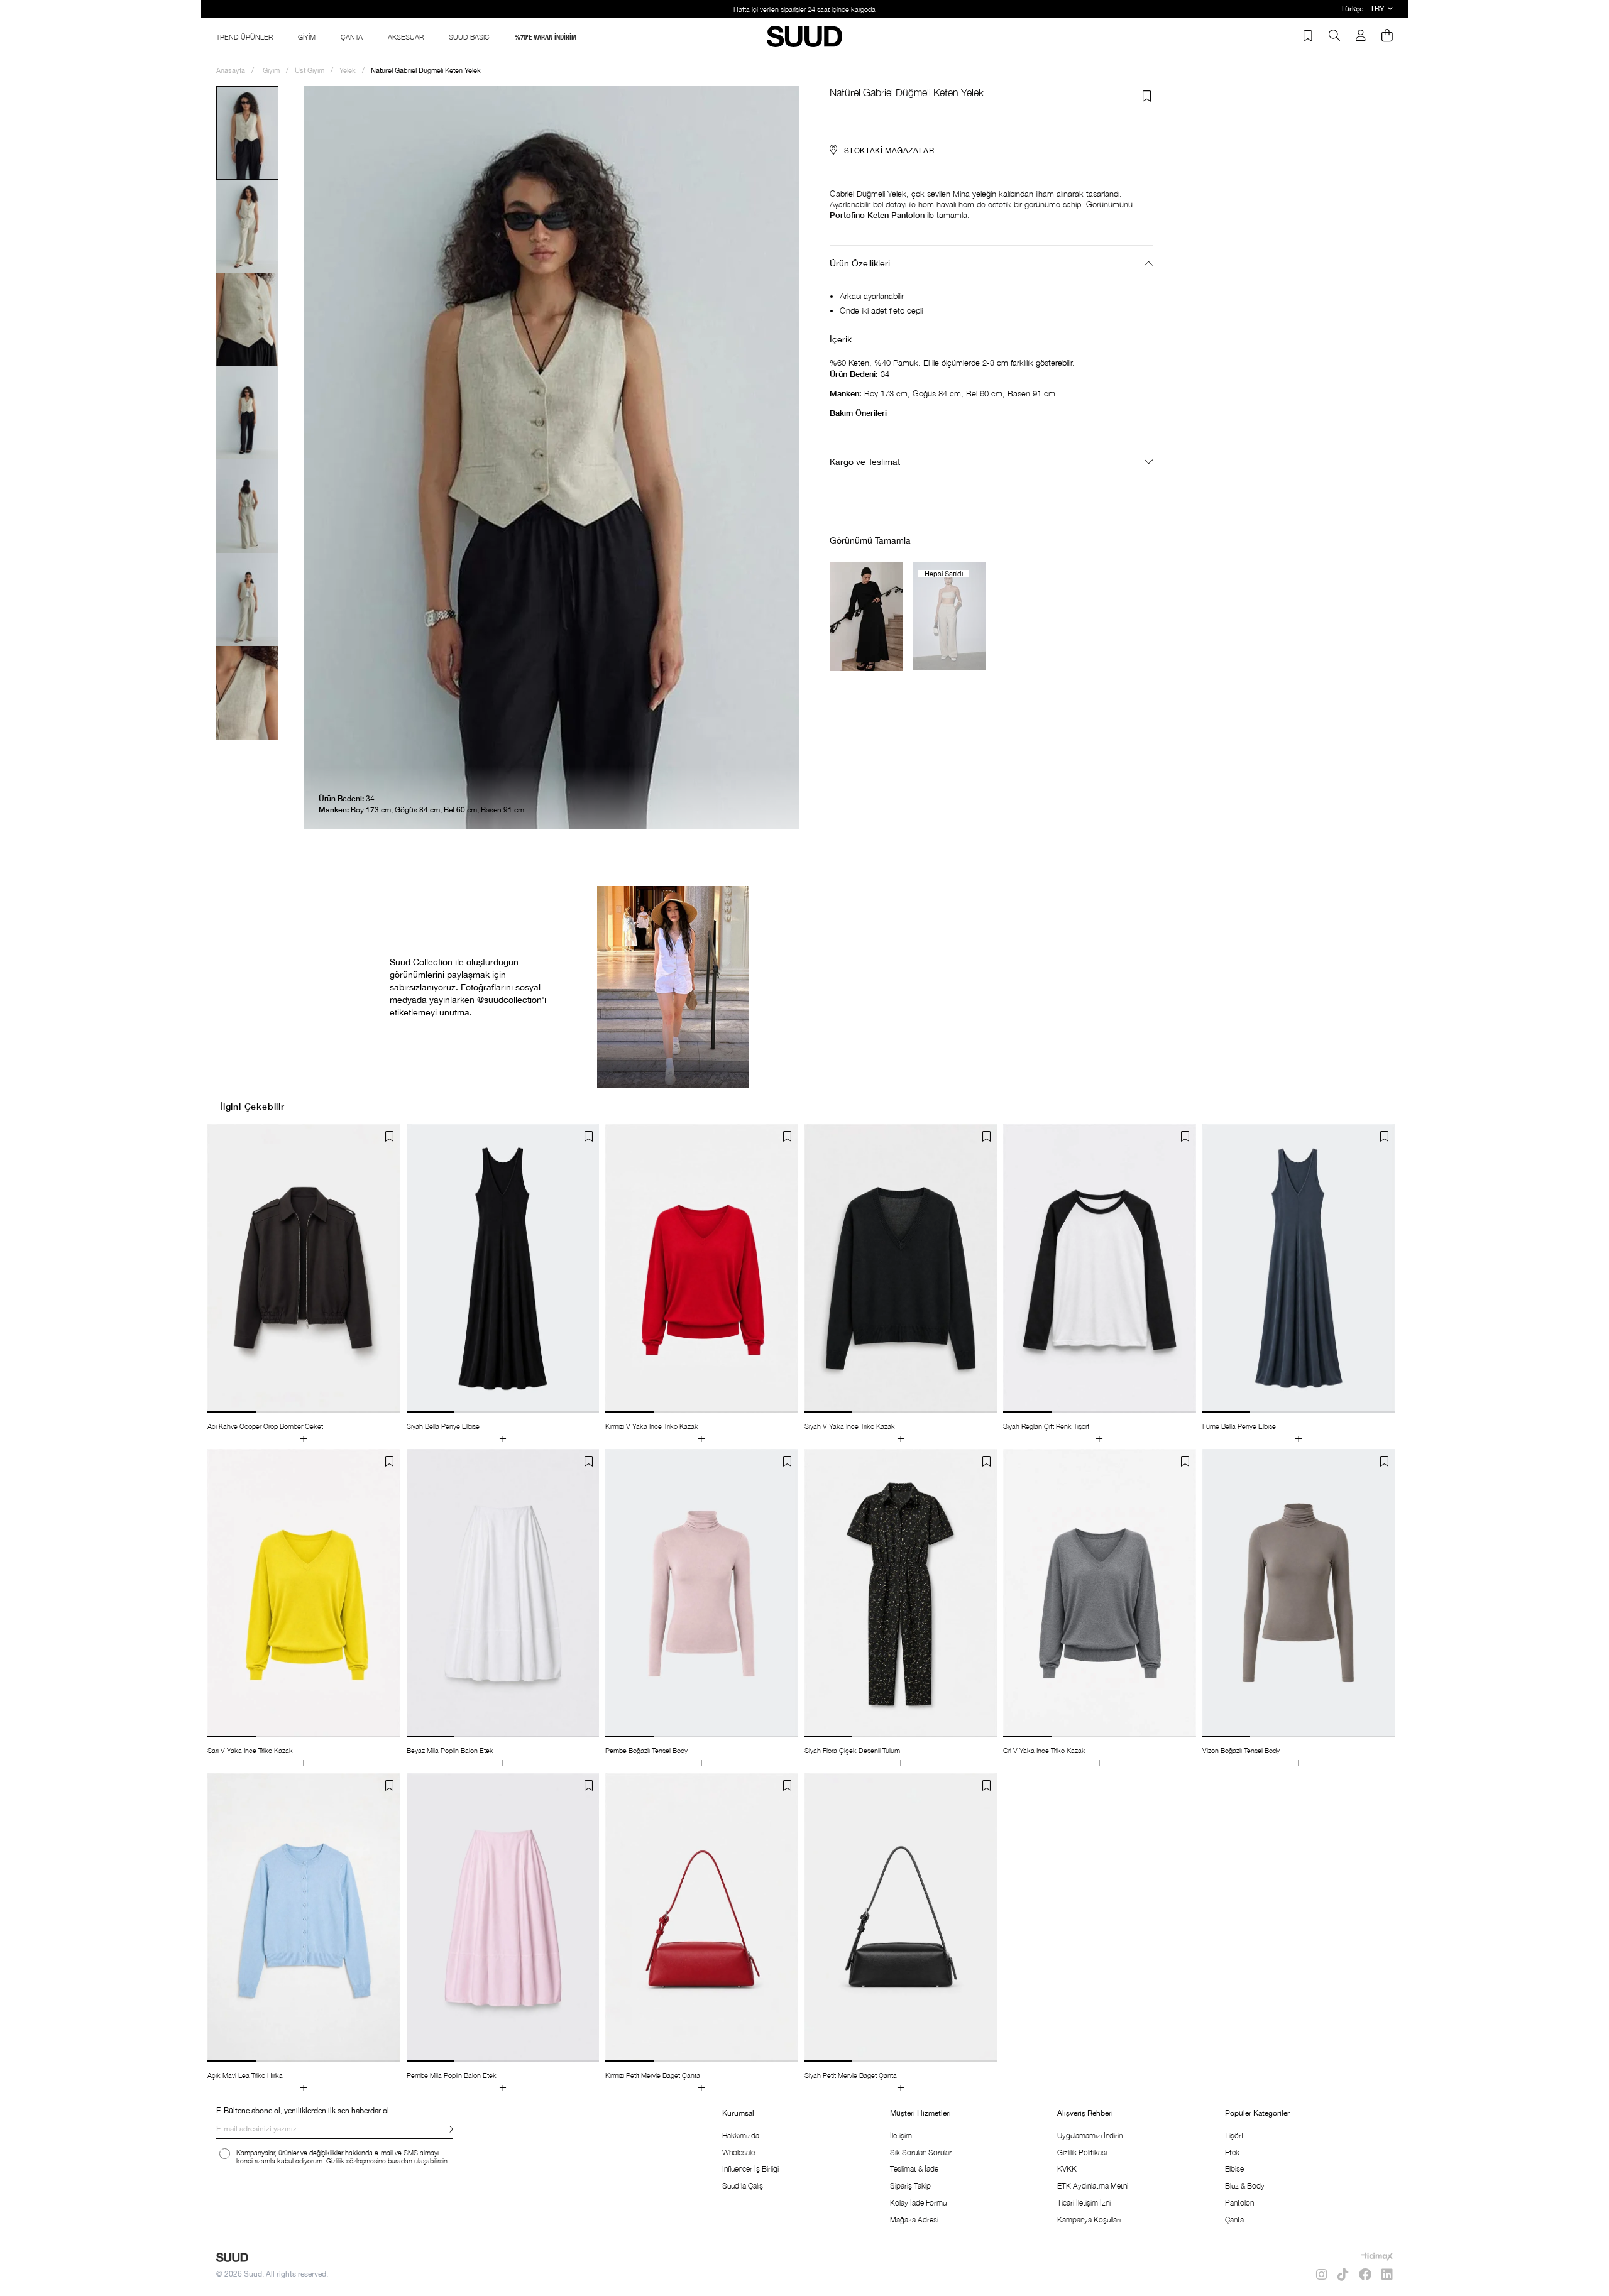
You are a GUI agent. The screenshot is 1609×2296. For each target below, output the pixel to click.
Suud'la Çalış (743, 2186)
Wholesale (739, 2152)
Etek (1232, 2152)
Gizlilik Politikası (1082, 2152)
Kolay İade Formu (918, 2203)
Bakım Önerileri (858, 413)
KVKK (1067, 2169)
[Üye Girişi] (1361, 36)
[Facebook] (1365, 2275)
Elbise (1234, 2169)
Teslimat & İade (914, 2169)
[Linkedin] (1387, 2275)
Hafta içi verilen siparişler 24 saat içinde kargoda (804, 9)
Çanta (1234, 2220)
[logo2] (232, 2257)
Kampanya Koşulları (1089, 2220)
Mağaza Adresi (914, 2220)
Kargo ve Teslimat (865, 462)
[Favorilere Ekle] (1147, 96)
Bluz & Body (1245, 2186)
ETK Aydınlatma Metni (1093, 2186)
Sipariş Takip (910, 2186)
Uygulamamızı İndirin (1090, 2135)
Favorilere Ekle (390, 1137)
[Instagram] (1322, 2275)
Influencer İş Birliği (750, 2169)
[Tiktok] (1343, 2275)
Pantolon (1239, 2203)
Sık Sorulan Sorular (921, 2152)
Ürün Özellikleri (860, 263)
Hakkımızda (741, 2135)
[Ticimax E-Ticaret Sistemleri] (1377, 2256)
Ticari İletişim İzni (1084, 2203)
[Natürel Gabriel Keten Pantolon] (950, 616)
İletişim (901, 2135)
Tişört (1234, 2135)
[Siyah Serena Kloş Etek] (866, 616)
